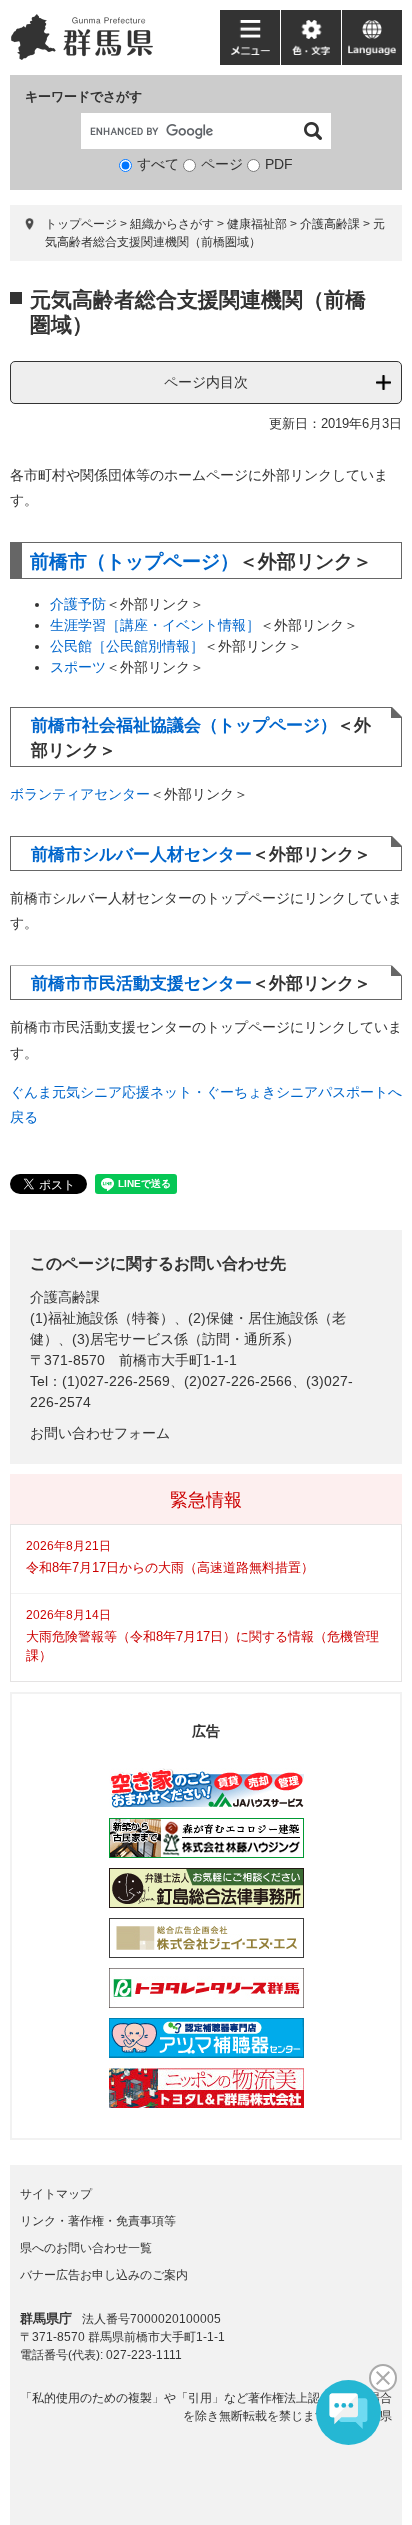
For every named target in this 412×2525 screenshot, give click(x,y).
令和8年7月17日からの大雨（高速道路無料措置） (170, 1567)
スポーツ (78, 667)
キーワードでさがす (83, 96)
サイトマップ (56, 2194)
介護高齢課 (330, 224)
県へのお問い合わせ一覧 (86, 2248)
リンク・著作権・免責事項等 (98, 2221)
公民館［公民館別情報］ (127, 646)
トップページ (81, 224)
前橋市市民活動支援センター (141, 983)
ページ (222, 164)
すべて (158, 164)
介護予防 (78, 604)
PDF (279, 164)
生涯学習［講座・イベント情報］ (155, 625)
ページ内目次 (206, 382)
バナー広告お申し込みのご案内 (104, 2275)
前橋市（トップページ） (134, 561)
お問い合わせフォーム (100, 1433)
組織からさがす (172, 224)
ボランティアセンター (80, 794)
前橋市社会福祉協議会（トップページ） (184, 725)
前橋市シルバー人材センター (141, 854)
